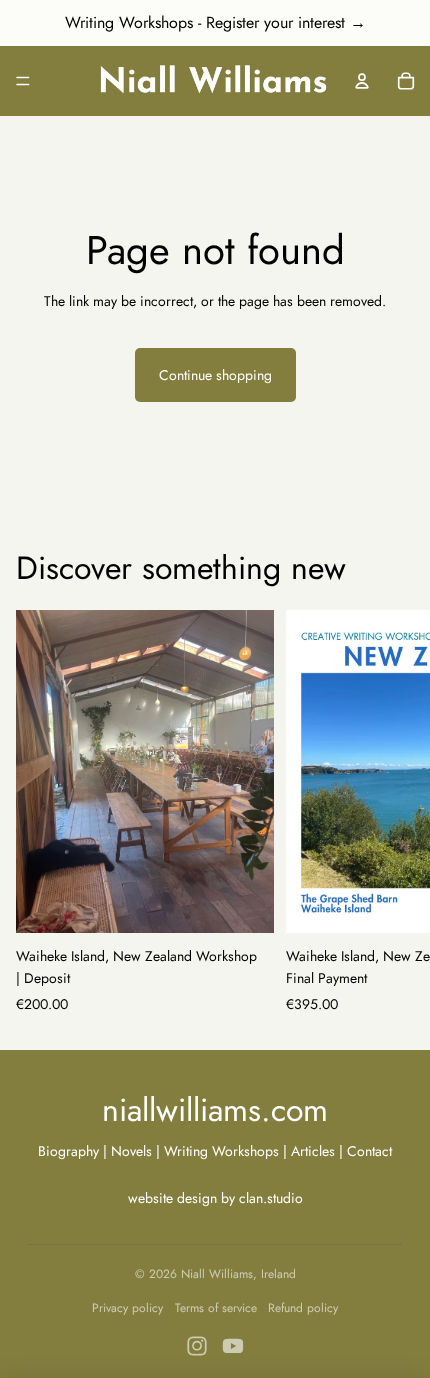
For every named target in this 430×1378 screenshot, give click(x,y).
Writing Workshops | (227, 1151)
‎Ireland (278, 1274)
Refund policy (303, 1308)
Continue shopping (215, 375)
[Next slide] (392, 813)
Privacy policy (127, 1308)
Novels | (135, 1151)
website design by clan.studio (215, 1198)
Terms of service (216, 1308)
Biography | (74, 1151)
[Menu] (23, 81)
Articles (313, 1151)
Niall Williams (217, 1274)
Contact (369, 1151)
